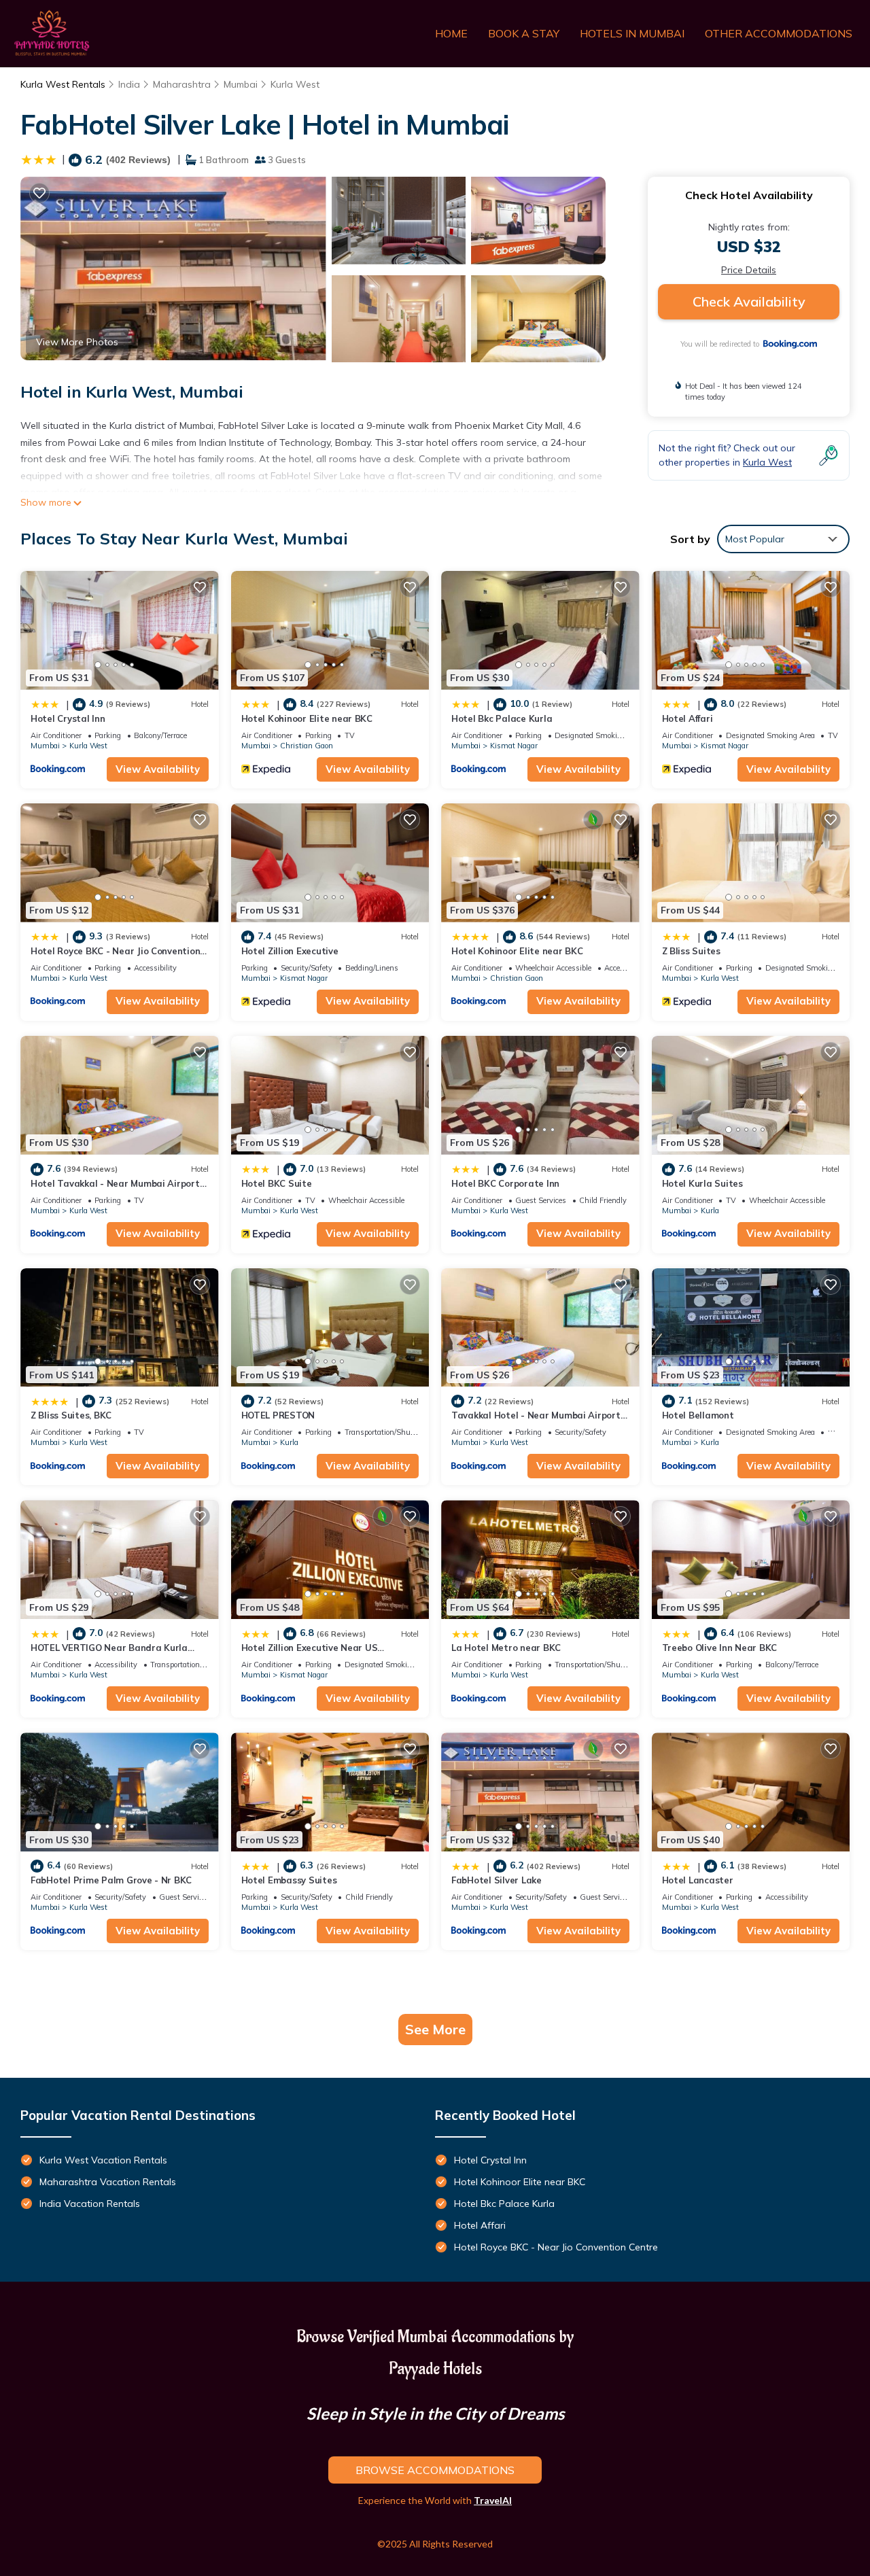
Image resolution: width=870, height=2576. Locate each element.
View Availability (158, 769)
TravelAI (493, 2500)
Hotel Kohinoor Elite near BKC (307, 718)
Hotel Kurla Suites (702, 1183)
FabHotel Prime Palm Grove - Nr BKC (111, 1880)
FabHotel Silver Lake (497, 1880)
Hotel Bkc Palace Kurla (502, 718)
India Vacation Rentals (90, 2204)
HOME (451, 33)
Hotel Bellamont (698, 1415)
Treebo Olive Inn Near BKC (720, 1648)
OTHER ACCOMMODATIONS (779, 33)
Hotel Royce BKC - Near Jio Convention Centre (556, 2247)
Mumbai (241, 84)
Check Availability (749, 301)
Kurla (710, 1211)
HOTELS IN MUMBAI (632, 33)
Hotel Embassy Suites (289, 1880)
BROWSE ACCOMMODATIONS (435, 2470)
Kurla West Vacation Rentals (103, 2160)
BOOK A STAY (524, 33)
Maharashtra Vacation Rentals (108, 2182)
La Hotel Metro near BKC (506, 1648)
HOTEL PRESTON (278, 1415)
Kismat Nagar (514, 746)
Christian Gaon (307, 746)
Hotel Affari (688, 718)
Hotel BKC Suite (277, 1183)
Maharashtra (182, 84)
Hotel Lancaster (698, 1880)
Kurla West (295, 84)
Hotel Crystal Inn (68, 718)
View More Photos (77, 342)
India (129, 84)
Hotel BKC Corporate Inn (505, 1183)
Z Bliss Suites (691, 951)
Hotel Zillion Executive (290, 951)
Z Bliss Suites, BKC (71, 1415)
